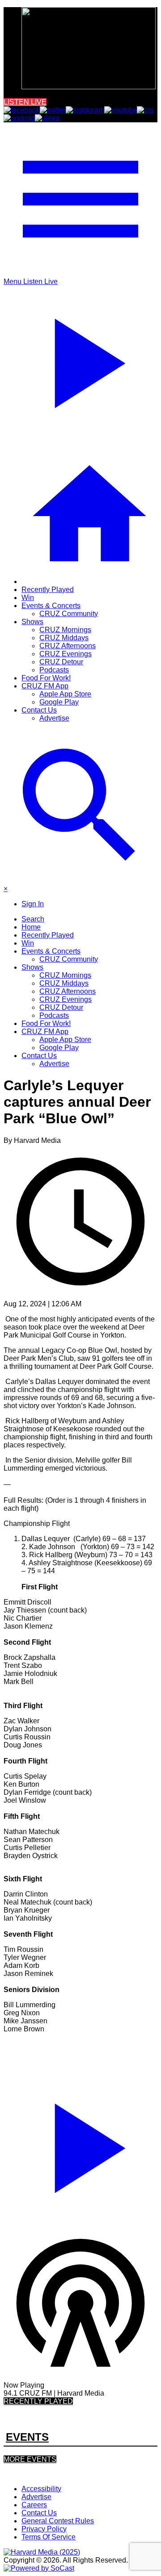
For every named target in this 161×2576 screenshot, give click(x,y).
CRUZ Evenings (66, 654)
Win (28, 598)
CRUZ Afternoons (68, 646)
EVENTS (27, 2437)
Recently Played (48, 590)
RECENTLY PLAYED (38, 2401)
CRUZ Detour (61, 662)
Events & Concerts (51, 606)
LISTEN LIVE (25, 102)
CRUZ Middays (64, 638)
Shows (32, 622)
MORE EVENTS (30, 2459)
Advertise (54, 718)
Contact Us (39, 710)
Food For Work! (46, 678)
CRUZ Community (69, 614)
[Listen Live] (80, 2144)
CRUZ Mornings (65, 630)
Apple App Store (65, 694)
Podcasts (54, 670)
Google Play (59, 702)
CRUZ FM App (45, 686)
